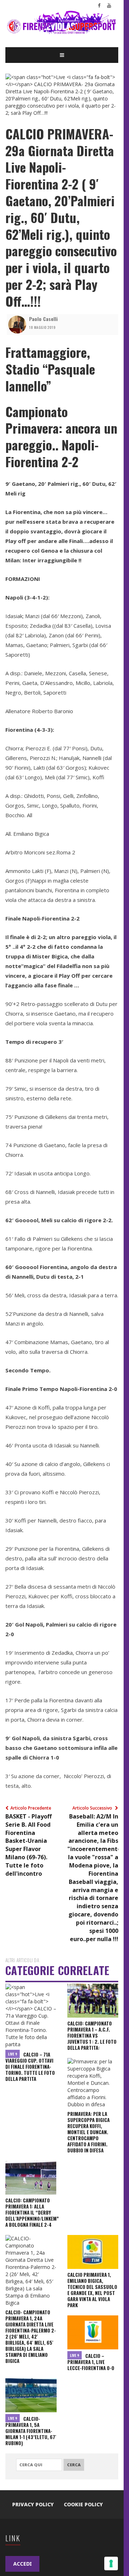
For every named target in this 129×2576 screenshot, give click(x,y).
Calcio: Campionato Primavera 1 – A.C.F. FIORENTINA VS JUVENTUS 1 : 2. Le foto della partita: (92, 2035)
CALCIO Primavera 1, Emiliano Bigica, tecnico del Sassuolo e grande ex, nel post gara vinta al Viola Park (92, 2290)
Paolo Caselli (43, 319)
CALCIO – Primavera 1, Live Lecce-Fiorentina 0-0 (91, 2362)
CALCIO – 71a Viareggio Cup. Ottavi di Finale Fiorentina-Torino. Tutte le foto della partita (30, 2067)
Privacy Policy (33, 2504)
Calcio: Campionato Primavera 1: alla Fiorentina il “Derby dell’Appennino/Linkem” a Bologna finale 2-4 (32, 2212)
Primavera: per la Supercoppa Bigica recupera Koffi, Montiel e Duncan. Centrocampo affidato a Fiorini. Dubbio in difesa (89, 2132)
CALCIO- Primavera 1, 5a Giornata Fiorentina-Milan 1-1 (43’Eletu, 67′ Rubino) (31, 2431)
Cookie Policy (83, 2504)
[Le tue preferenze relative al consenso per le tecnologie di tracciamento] (111, 2563)
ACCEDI (22, 2564)
